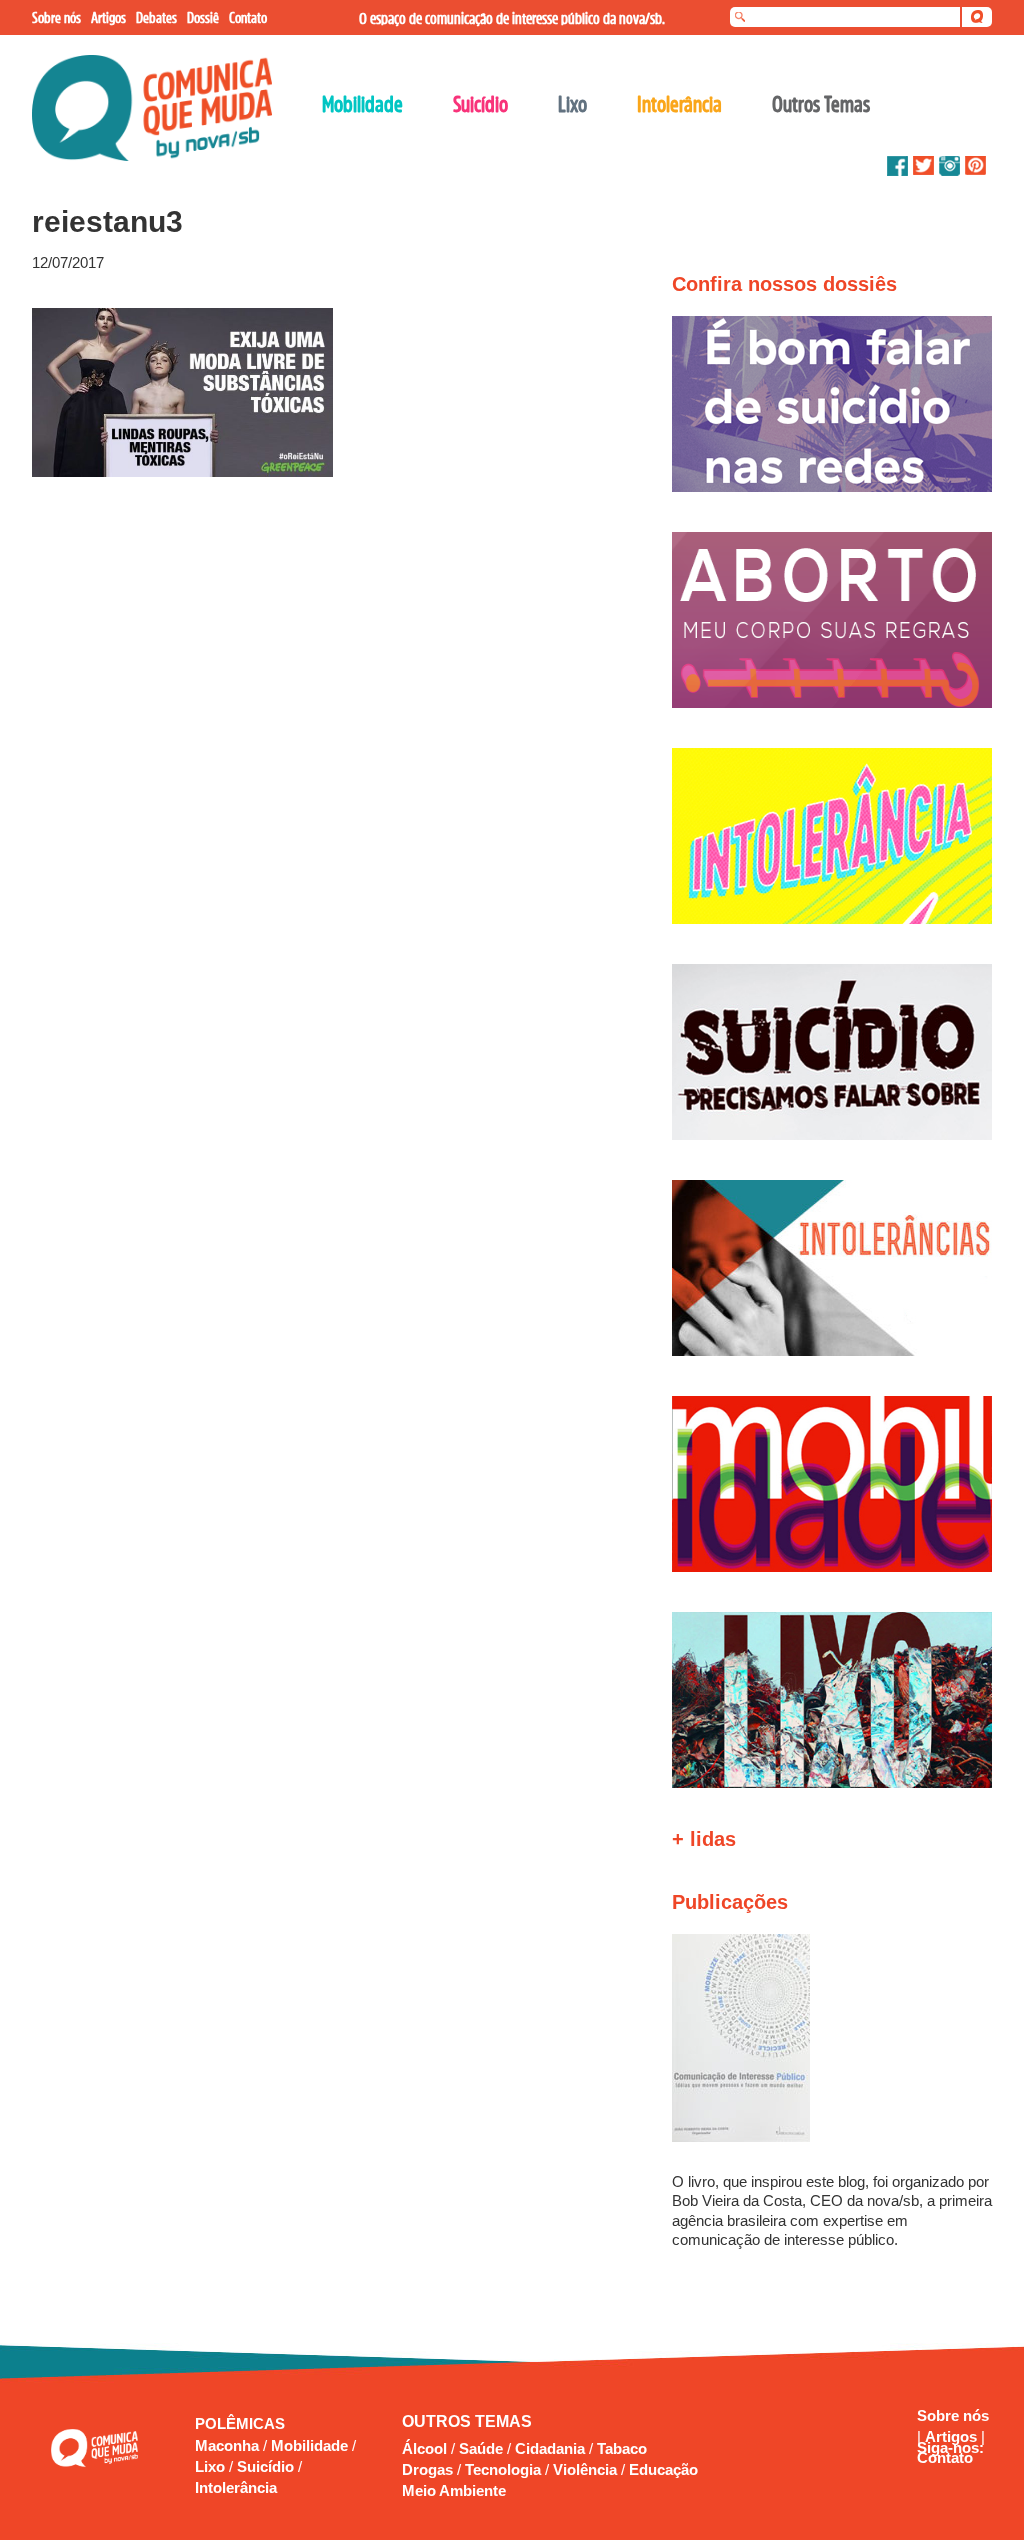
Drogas (427, 2469)
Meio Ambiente (454, 2490)
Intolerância (236, 2487)
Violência (585, 2469)
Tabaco (622, 2448)
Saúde (481, 2448)
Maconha (229, 2445)
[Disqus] (320, 747)
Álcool (424, 2448)
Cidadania (550, 2448)
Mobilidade (311, 2445)
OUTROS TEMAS (467, 2421)
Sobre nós (953, 2415)
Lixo (212, 2466)
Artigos (953, 2436)
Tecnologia (503, 2469)
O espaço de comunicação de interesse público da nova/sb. (512, 18)
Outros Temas (821, 104)
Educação (663, 2469)
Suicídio (267, 2466)
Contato (945, 2457)
